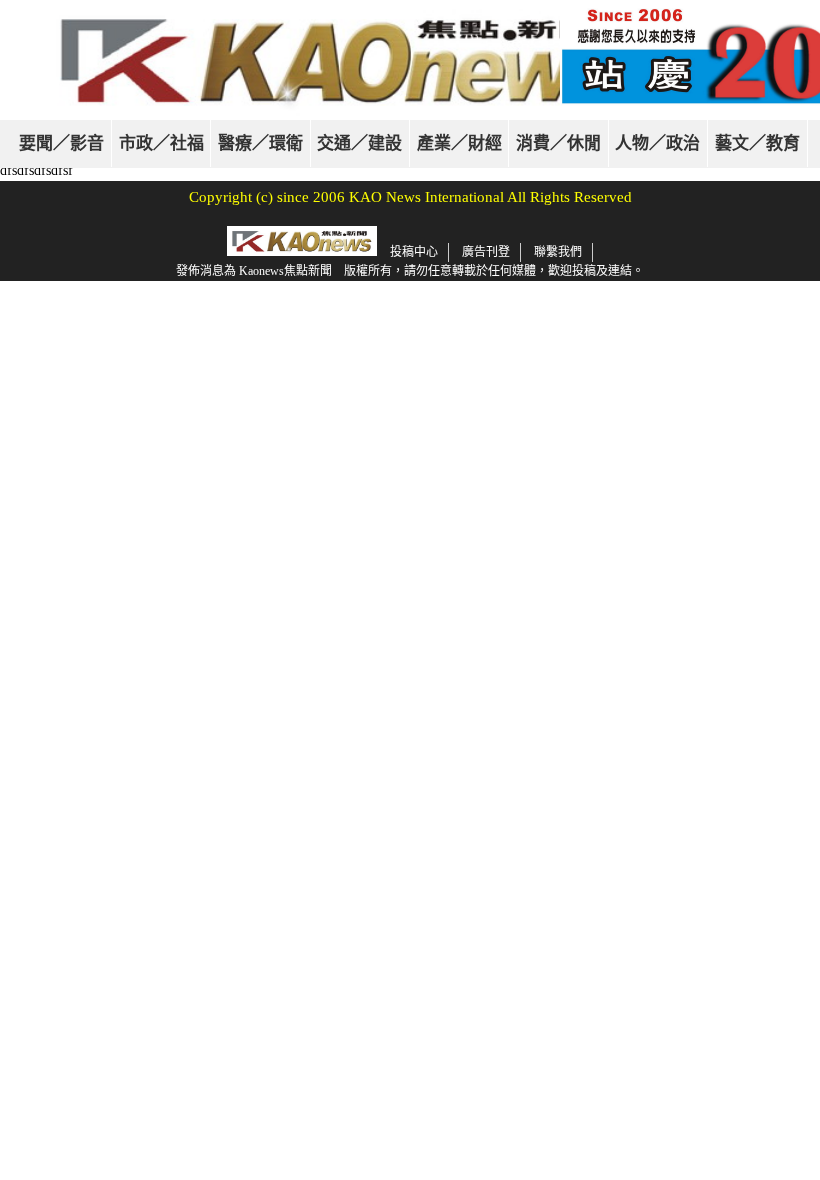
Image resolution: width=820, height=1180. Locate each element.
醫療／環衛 (260, 143)
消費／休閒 (558, 143)
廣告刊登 (486, 252)
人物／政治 (657, 143)
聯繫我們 (558, 252)
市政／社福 (161, 143)
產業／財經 (459, 143)
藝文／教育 (757, 143)
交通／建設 (359, 143)
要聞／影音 (61, 143)
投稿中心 (414, 252)
